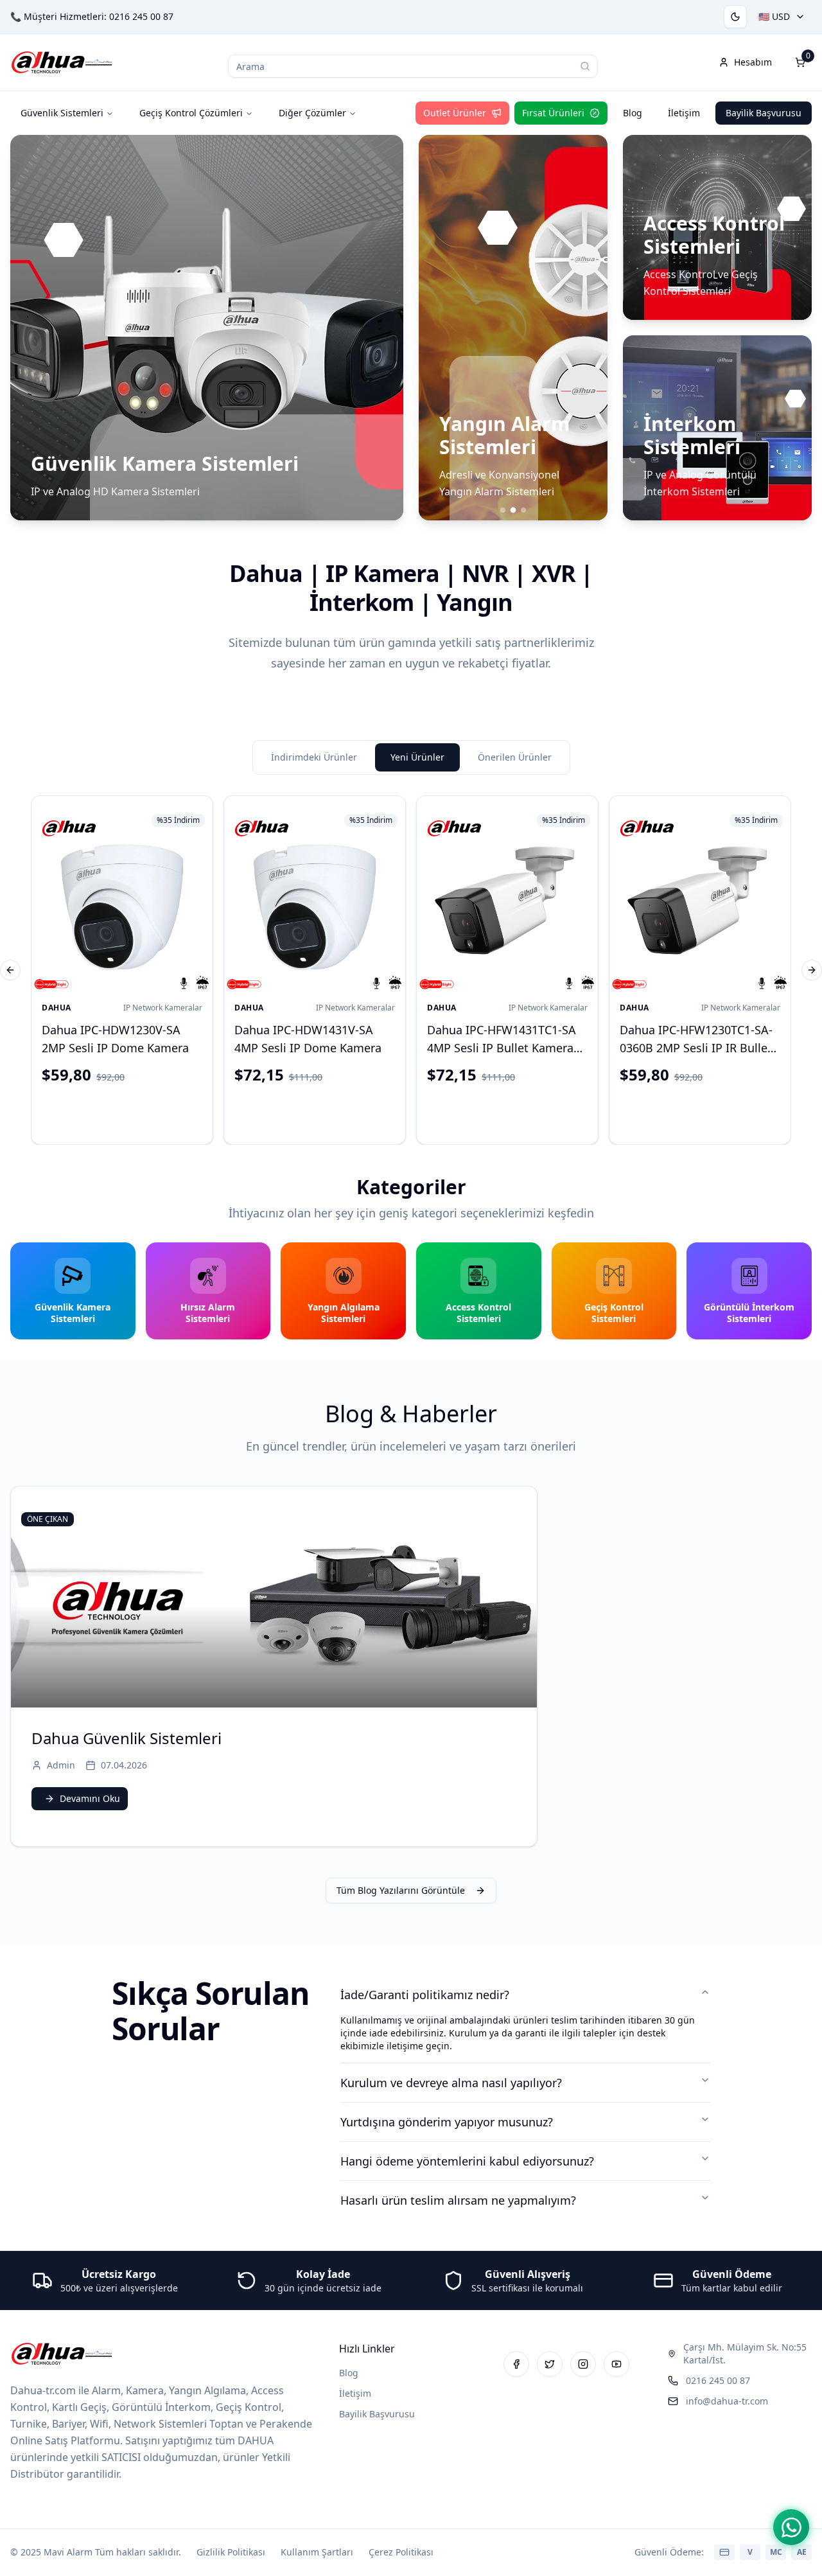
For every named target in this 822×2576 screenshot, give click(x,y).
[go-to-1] (513, 510)
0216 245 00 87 (141, 16)
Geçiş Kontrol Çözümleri (191, 113)
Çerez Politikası (401, 2552)
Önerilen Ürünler (515, 757)
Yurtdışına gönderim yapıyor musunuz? (447, 2122)
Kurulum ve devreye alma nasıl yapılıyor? (451, 2083)
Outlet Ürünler (455, 113)
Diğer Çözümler (312, 113)
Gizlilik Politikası (231, 2552)
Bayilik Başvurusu (764, 113)
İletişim (684, 113)
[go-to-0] (503, 510)
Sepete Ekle (133, 1112)
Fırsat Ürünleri (553, 113)
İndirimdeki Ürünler (314, 757)
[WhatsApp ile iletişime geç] (791, 2527)
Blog (633, 113)
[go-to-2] (523, 510)
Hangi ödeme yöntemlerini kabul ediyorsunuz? (467, 2161)
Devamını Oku (90, 1798)
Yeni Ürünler (417, 757)
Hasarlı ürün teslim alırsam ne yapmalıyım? (458, 2200)
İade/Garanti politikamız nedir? (425, 1995)
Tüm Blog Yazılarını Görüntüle (401, 1890)
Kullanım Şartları (317, 2552)
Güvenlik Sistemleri (62, 113)
